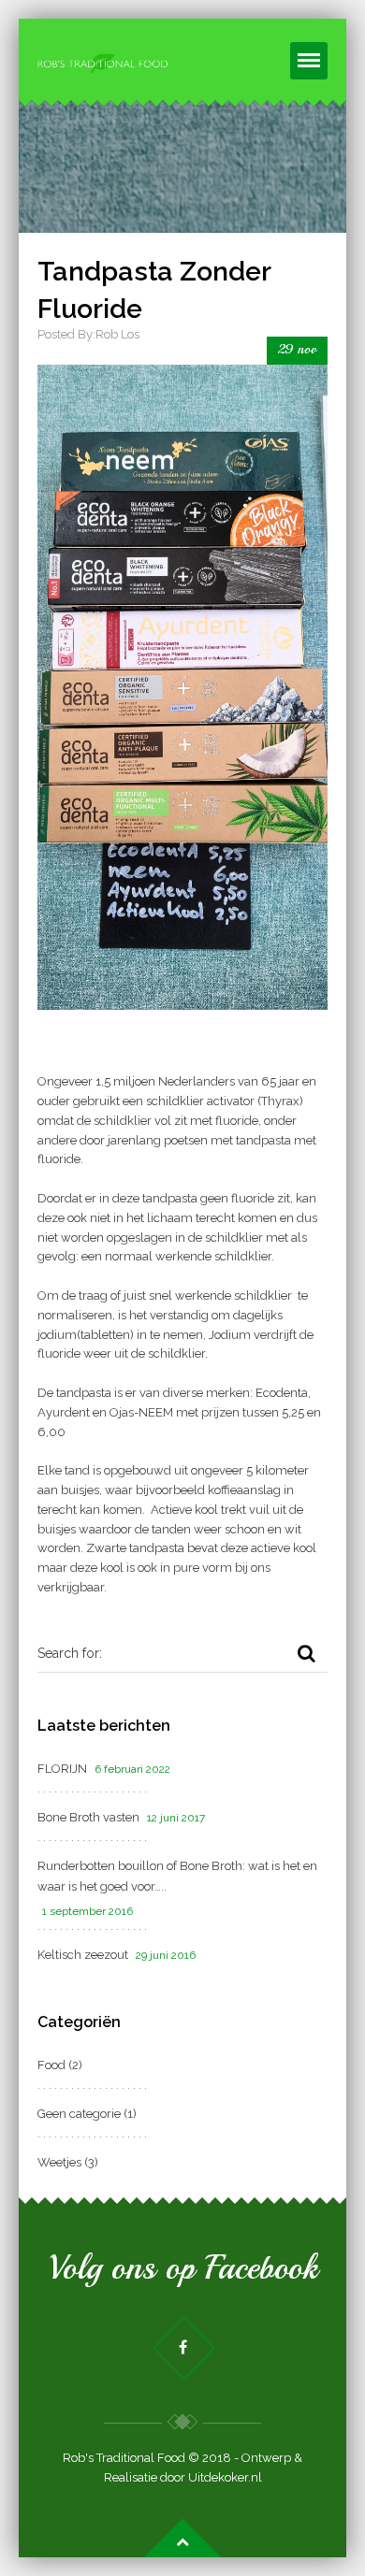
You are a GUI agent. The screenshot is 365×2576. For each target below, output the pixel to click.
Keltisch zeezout (83, 1955)
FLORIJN (62, 1769)
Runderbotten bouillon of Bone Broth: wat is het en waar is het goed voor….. (177, 1876)
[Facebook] (183, 2347)
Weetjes (59, 2162)
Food (51, 2065)
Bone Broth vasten (88, 1817)
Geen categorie (79, 2114)
